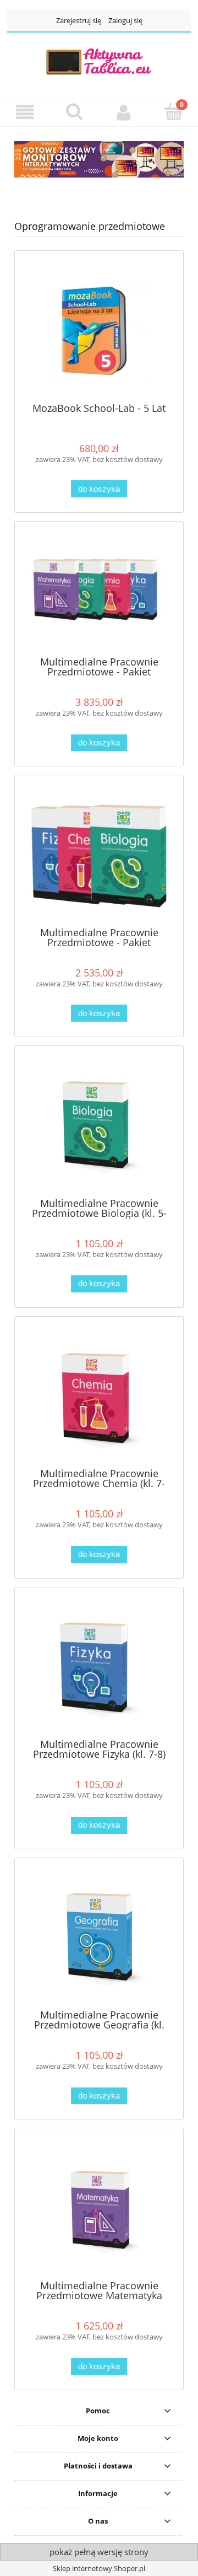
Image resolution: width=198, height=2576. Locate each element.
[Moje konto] (124, 112)
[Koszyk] (173, 111)
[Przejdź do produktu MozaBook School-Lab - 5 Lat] (99, 331)
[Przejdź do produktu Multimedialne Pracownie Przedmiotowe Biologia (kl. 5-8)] (99, 1126)
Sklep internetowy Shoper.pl (99, 2568)
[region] (99, 159)
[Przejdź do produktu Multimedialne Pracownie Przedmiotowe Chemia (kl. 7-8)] (99, 1396)
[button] (25, 112)
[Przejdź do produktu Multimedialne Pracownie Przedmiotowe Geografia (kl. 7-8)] (99, 1937)
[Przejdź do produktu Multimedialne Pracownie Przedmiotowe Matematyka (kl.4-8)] (99, 2208)
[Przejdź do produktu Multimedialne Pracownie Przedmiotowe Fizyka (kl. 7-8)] (99, 1667)
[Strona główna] (99, 61)
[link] (99, 159)
